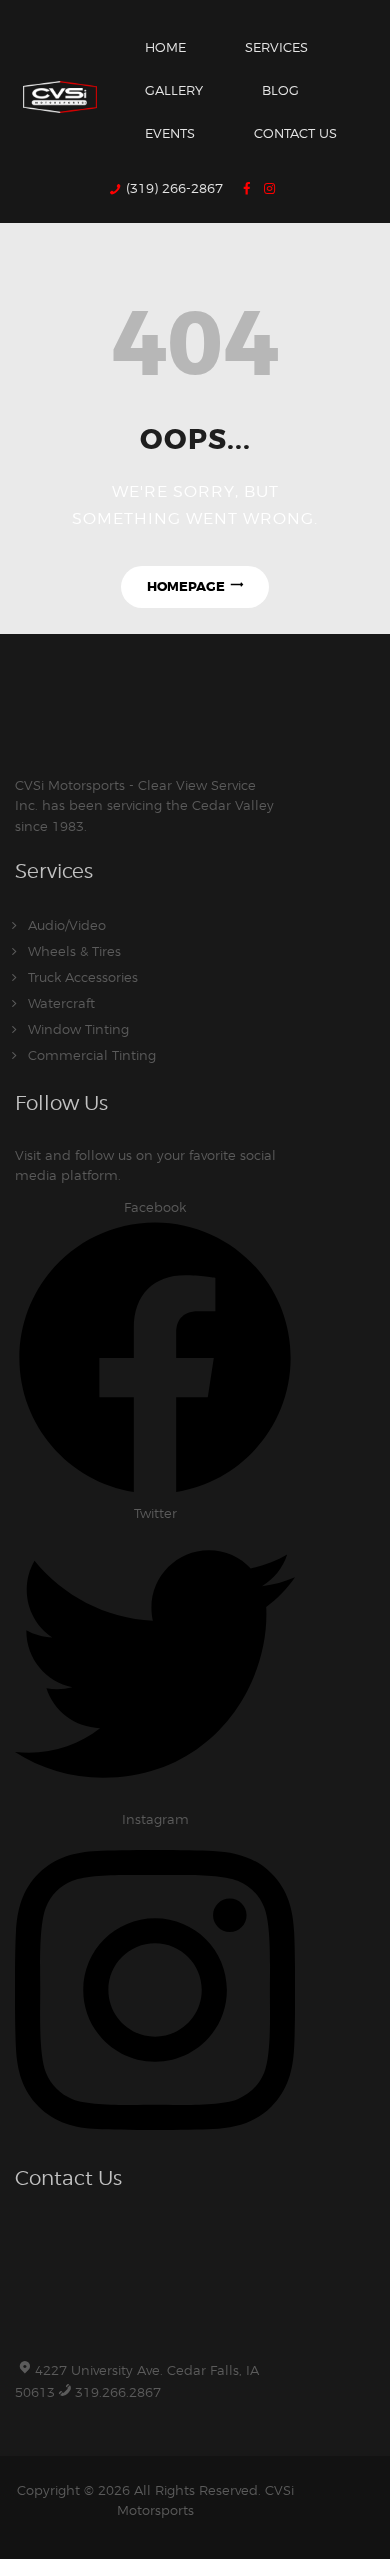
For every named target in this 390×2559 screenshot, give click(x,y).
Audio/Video (67, 925)
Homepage (186, 586)
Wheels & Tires (74, 951)
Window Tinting (78, 1029)
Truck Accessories (83, 977)
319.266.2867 (118, 2392)
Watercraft (61, 1003)
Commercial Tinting (92, 1055)
